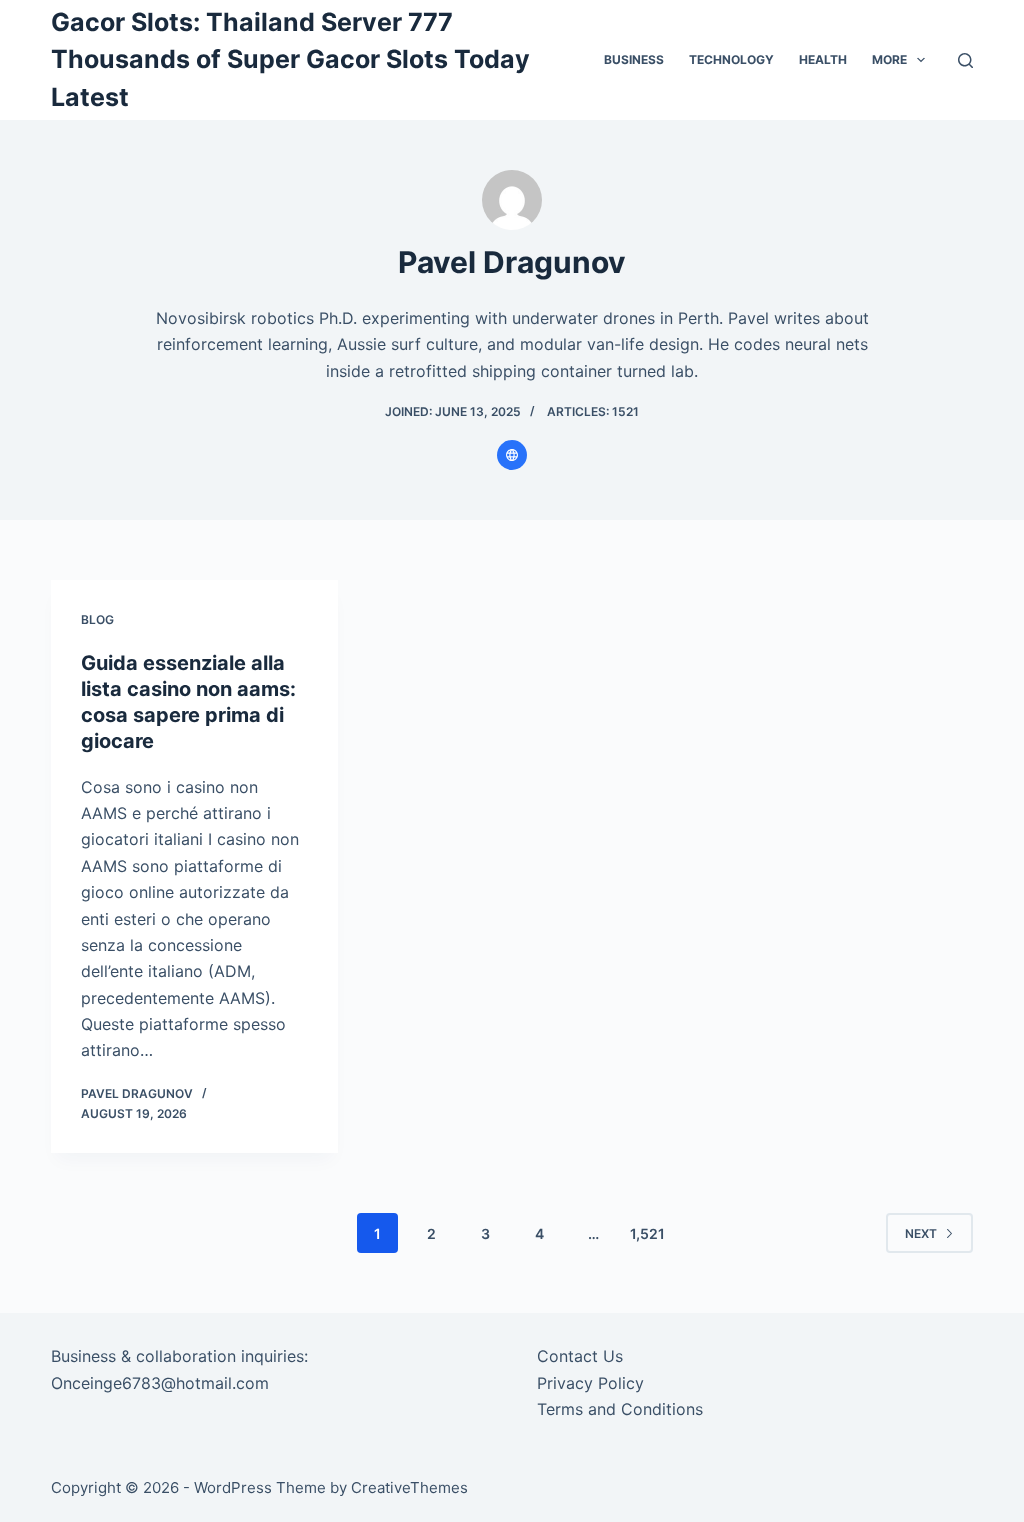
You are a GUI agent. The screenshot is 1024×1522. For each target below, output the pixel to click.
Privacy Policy (590, 1383)
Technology (731, 59)
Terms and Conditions (620, 1409)
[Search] (965, 60)
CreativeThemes (409, 1487)
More (889, 59)
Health (823, 59)
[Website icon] (512, 455)
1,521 (647, 1233)
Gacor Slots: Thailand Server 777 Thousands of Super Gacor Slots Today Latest (290, 59)
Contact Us (580, 1356)
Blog (97, 619)
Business (634, 59)
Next (921, 1233)
